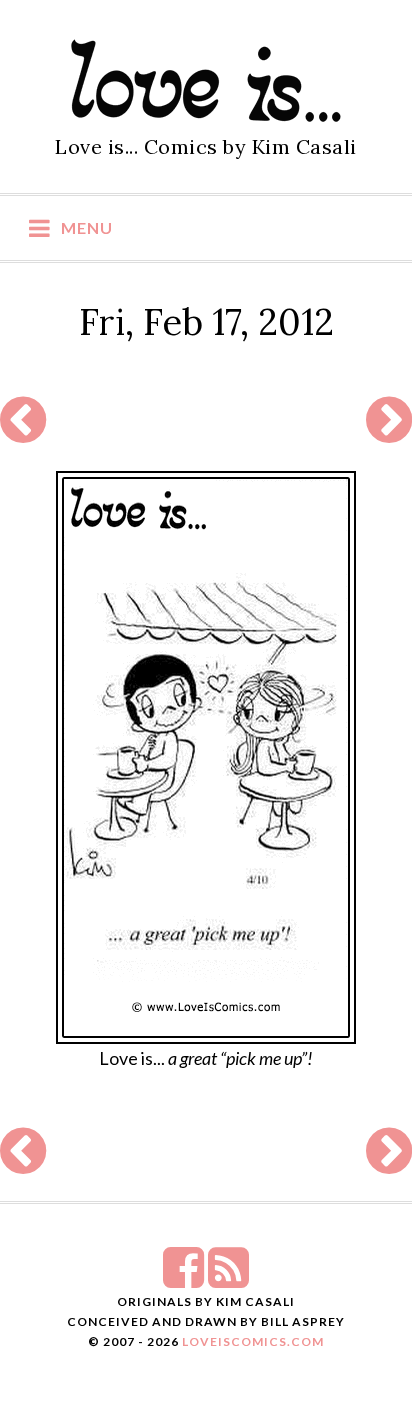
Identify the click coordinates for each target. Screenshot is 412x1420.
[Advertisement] (203, 421)
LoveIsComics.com (253, 1341)
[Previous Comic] (23, 432)
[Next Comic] (389, 432)
